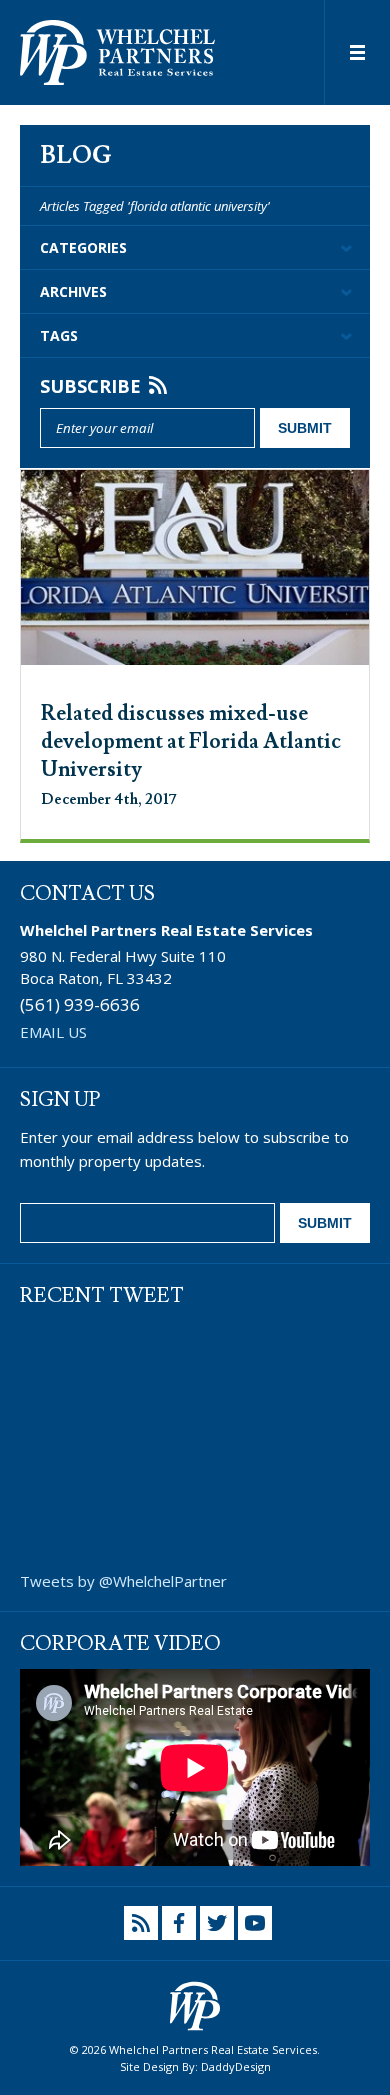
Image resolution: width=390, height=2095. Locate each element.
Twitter (217, 1923)
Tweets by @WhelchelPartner (123, 1581)
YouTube (255, 1923)
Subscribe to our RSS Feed (141, 1923)
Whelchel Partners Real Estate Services (117, 52)
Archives (73, 291)
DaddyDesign (236, 2066)
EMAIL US (53, 1032)
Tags (59, 335)
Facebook (179, 1923)
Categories (83, 247)
